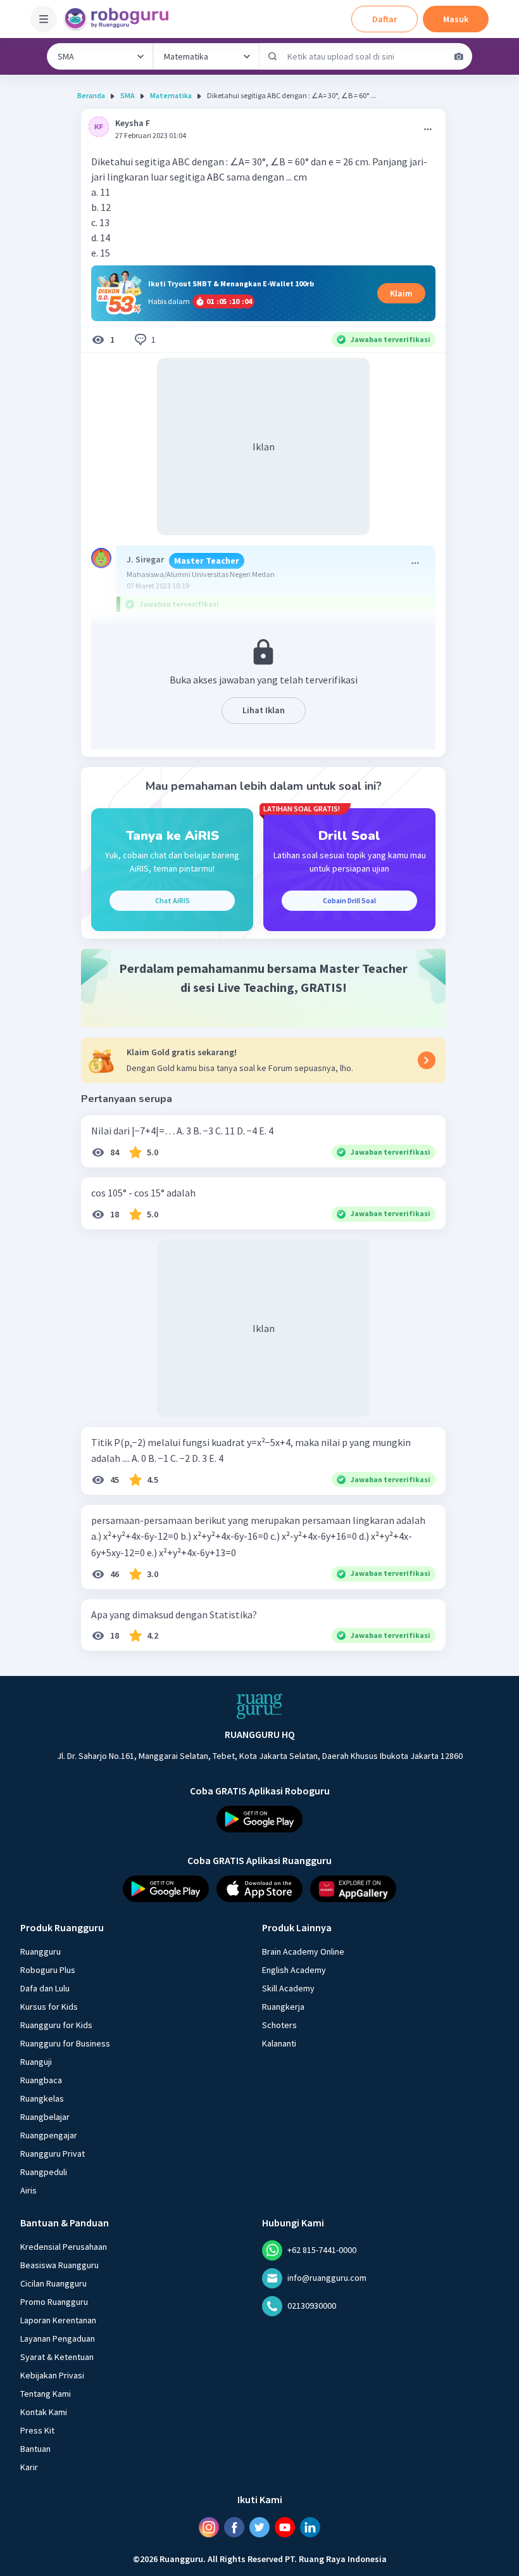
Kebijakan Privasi (52, 2375)
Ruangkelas (42, 2098)
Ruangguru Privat (53, 2154)
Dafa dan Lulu (45, 1988)
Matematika (171, 95)
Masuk (456, 19)
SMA (128, 95)
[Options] (428, 129)
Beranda (91, 95)
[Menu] (44, 19)
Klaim (401, 293)
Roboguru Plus (48, 1970)
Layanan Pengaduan (58, 2338)
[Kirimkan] (273, 56)
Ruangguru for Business (65, 2043)
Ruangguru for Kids (56, 2025)
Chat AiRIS (172, 900)
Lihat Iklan (264, 710)
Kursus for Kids (49, 2007)
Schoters (279, 2025)
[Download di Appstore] (259, 1889)
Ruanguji (36, 2062)
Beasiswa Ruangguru (59, 2265)
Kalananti (279, 2043)
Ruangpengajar (49, 2135)
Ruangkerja (283, 2007)
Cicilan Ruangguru (53, 2283)
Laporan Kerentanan (58, 2320)
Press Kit (37, 2430)
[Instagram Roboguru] (209, 2527)
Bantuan (35, 2449)
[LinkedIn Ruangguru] (310, 2527)
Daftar (385, 19)
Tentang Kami (46, 2394)
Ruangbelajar (45, 2117)
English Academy (294, 1970)
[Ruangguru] (259, 1706)
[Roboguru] (120, 19)
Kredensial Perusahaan (64, 2247)
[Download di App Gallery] (353, 1889)
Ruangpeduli (44, 2172)
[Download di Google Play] (259, 1819)
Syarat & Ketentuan (57, 2357)
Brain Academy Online (303, 1951)
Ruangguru (41, 1951)
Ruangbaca (41, 2080)
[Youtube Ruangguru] (285, 2527)
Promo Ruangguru (54, 2302)
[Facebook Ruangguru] (234, 2527)
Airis (28, 2190)
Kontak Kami (44, 2412)
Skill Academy (288, 1988)
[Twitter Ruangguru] (259, 2527)
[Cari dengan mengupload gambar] (459, 56)
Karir (29, 2467)
